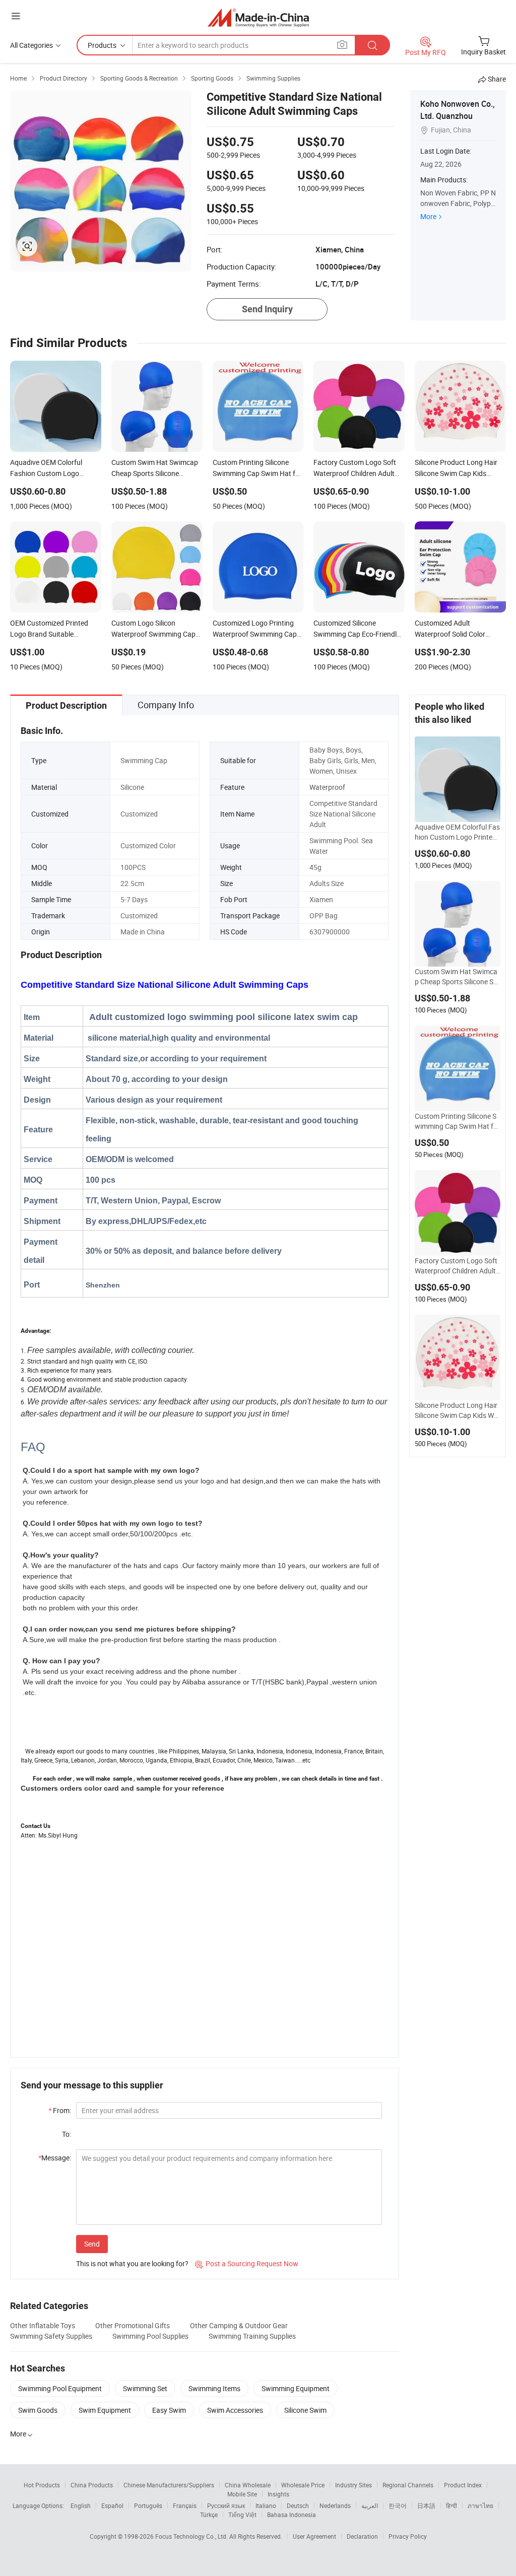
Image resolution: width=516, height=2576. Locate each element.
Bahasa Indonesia (292, 2515)
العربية (370, 2505)
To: (67, 2134)
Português (148, 2505)
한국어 (398, 2505)
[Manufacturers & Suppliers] (258, 17)
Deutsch (298, 2505)
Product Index (463, 2485)
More (428, 216)
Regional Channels (408, 2485)
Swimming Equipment (296, 2388)
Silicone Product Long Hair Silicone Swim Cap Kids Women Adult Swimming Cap (456, 1410)
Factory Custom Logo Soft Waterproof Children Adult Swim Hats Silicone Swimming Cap (457, 1266)
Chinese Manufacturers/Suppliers (169, 2485)
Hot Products (42, 2485)
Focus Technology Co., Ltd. (192, 2536)
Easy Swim (169, 2410)
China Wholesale (248, 2485)
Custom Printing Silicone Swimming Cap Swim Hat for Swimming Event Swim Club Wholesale (457, 1121)
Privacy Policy (408, 2536)
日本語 (426, 2505)
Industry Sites (353, 2485)
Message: (55, 2158)
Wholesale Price (303, 2485)
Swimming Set (145, 2388)
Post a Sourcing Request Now (247, 2263)
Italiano (266, 2505)
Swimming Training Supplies (252, 2336)
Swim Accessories (235, 2410)
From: (60, 2110)
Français (185, 2505)
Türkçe (209, 2515)
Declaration (362, 2536)
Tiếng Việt (242, 2515)
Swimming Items (214, 2388)
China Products (92, 2485)
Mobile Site (242, 2494)
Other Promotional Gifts (133, 2325)
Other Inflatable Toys (43, 2325)
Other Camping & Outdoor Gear (239, 2325)
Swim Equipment (105, 2410)
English (81, 2505)
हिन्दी (451, 2505)
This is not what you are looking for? (132, 2263)
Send (92, 2244)
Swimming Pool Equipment (60, 2388)
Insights (278, 2494)
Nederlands (335, 2505)
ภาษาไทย (480, 2505)
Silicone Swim (305, 2410)
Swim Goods (38, 2410)
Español (112, 2505)
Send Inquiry (267, 309)
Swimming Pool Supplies (150, 2336)
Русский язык (226, 2505)
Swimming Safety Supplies (51, 2336)
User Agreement (314, 2536)
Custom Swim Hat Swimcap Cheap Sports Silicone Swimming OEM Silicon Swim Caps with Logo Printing (458, 977)
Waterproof (327, 787)
